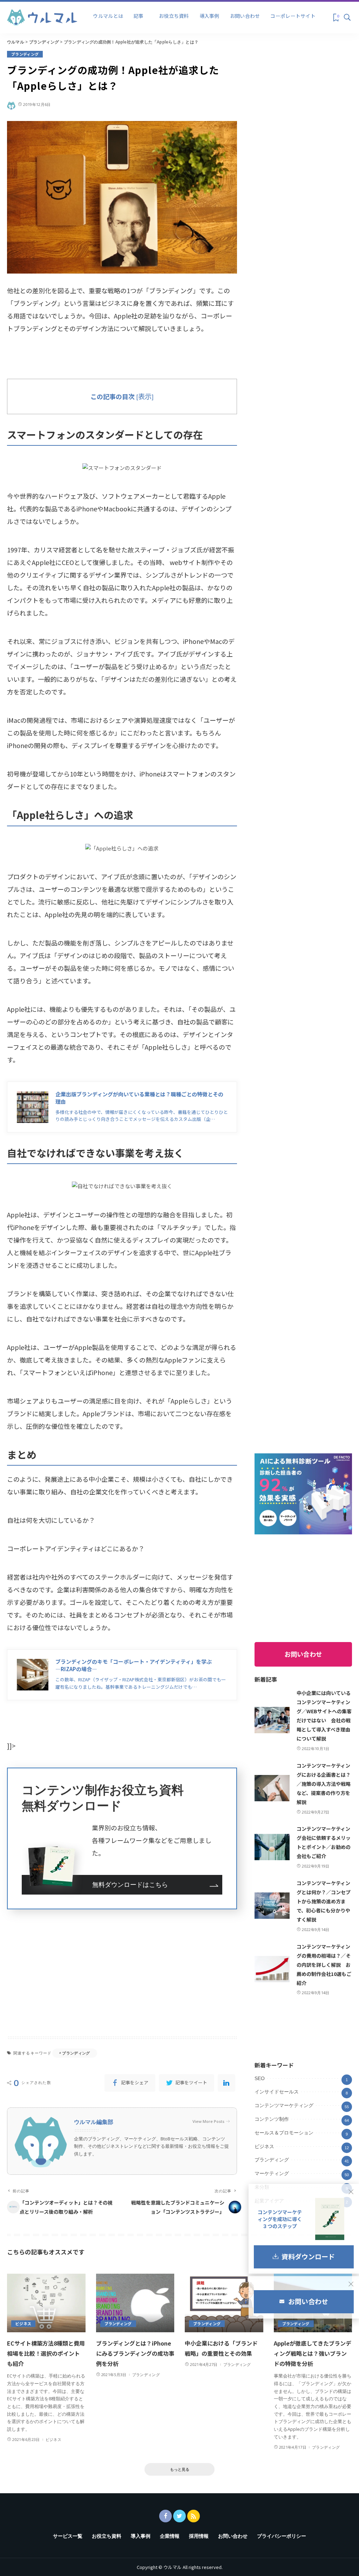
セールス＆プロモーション (284, 2133)
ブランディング (25, 54)
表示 (145, 396)
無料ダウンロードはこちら (130, 1885)
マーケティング (272, 2173)
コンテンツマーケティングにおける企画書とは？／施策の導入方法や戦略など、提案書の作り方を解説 (324, 1784)
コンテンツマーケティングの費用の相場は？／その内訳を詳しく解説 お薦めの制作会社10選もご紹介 (324, 1965)
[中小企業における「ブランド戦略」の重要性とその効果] (224, 2303)
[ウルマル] (42, 16)
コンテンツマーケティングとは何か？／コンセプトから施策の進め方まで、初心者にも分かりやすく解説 (324, 1901)
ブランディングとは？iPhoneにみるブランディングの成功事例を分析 (135, 2353)
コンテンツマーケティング (284, 2105)
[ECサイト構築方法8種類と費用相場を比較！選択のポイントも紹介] (46, 2303)
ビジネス (264, 2146)
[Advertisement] (122, 1972)
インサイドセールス (277, 2092)
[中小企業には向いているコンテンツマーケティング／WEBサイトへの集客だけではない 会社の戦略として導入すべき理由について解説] (272, 1720)
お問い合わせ (303, 1654)
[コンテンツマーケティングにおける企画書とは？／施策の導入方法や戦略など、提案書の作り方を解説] (272, 1788)
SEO (260, 2078)
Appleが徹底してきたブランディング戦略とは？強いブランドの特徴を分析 (313, 2353)
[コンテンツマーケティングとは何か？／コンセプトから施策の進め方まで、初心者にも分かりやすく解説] (272, 1906)
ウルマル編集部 (94, 2122)
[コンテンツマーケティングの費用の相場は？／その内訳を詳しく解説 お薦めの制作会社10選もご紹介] (272, 1969)
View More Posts (208, 2121)
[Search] (347, 18)
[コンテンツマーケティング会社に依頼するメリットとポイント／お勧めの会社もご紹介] (272, 1847)
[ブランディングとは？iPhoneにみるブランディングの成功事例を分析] (135, 2303)
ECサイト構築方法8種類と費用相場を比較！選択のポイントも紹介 (46, 2353)
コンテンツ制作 (272, 2119)
